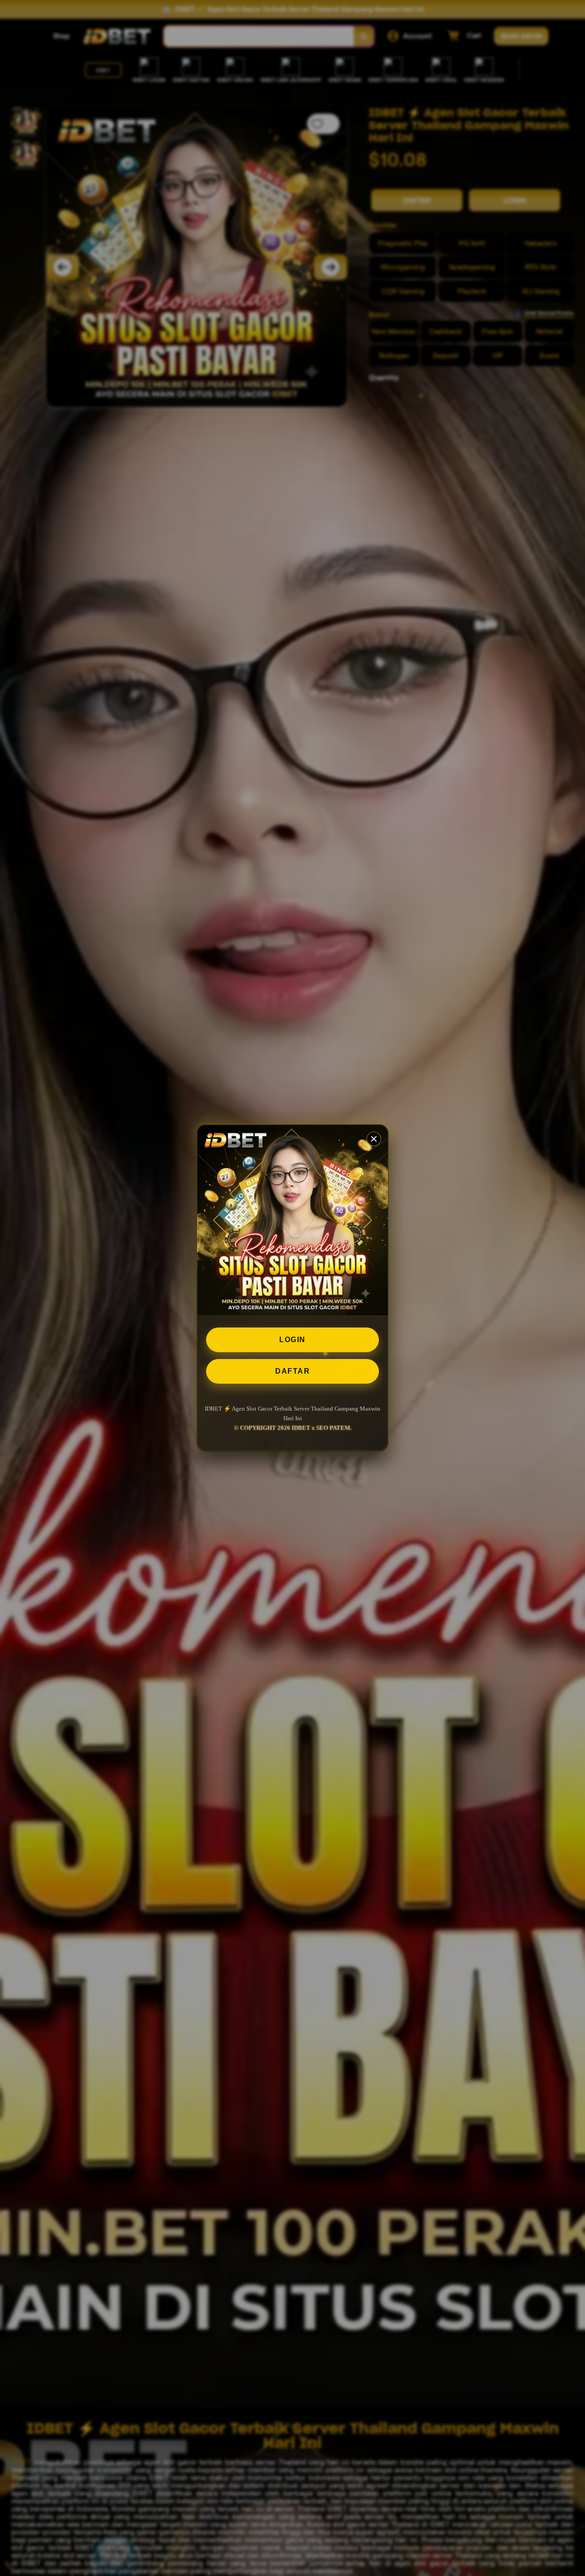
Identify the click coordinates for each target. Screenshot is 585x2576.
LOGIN (292, 1340)
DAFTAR (292, 1371)
